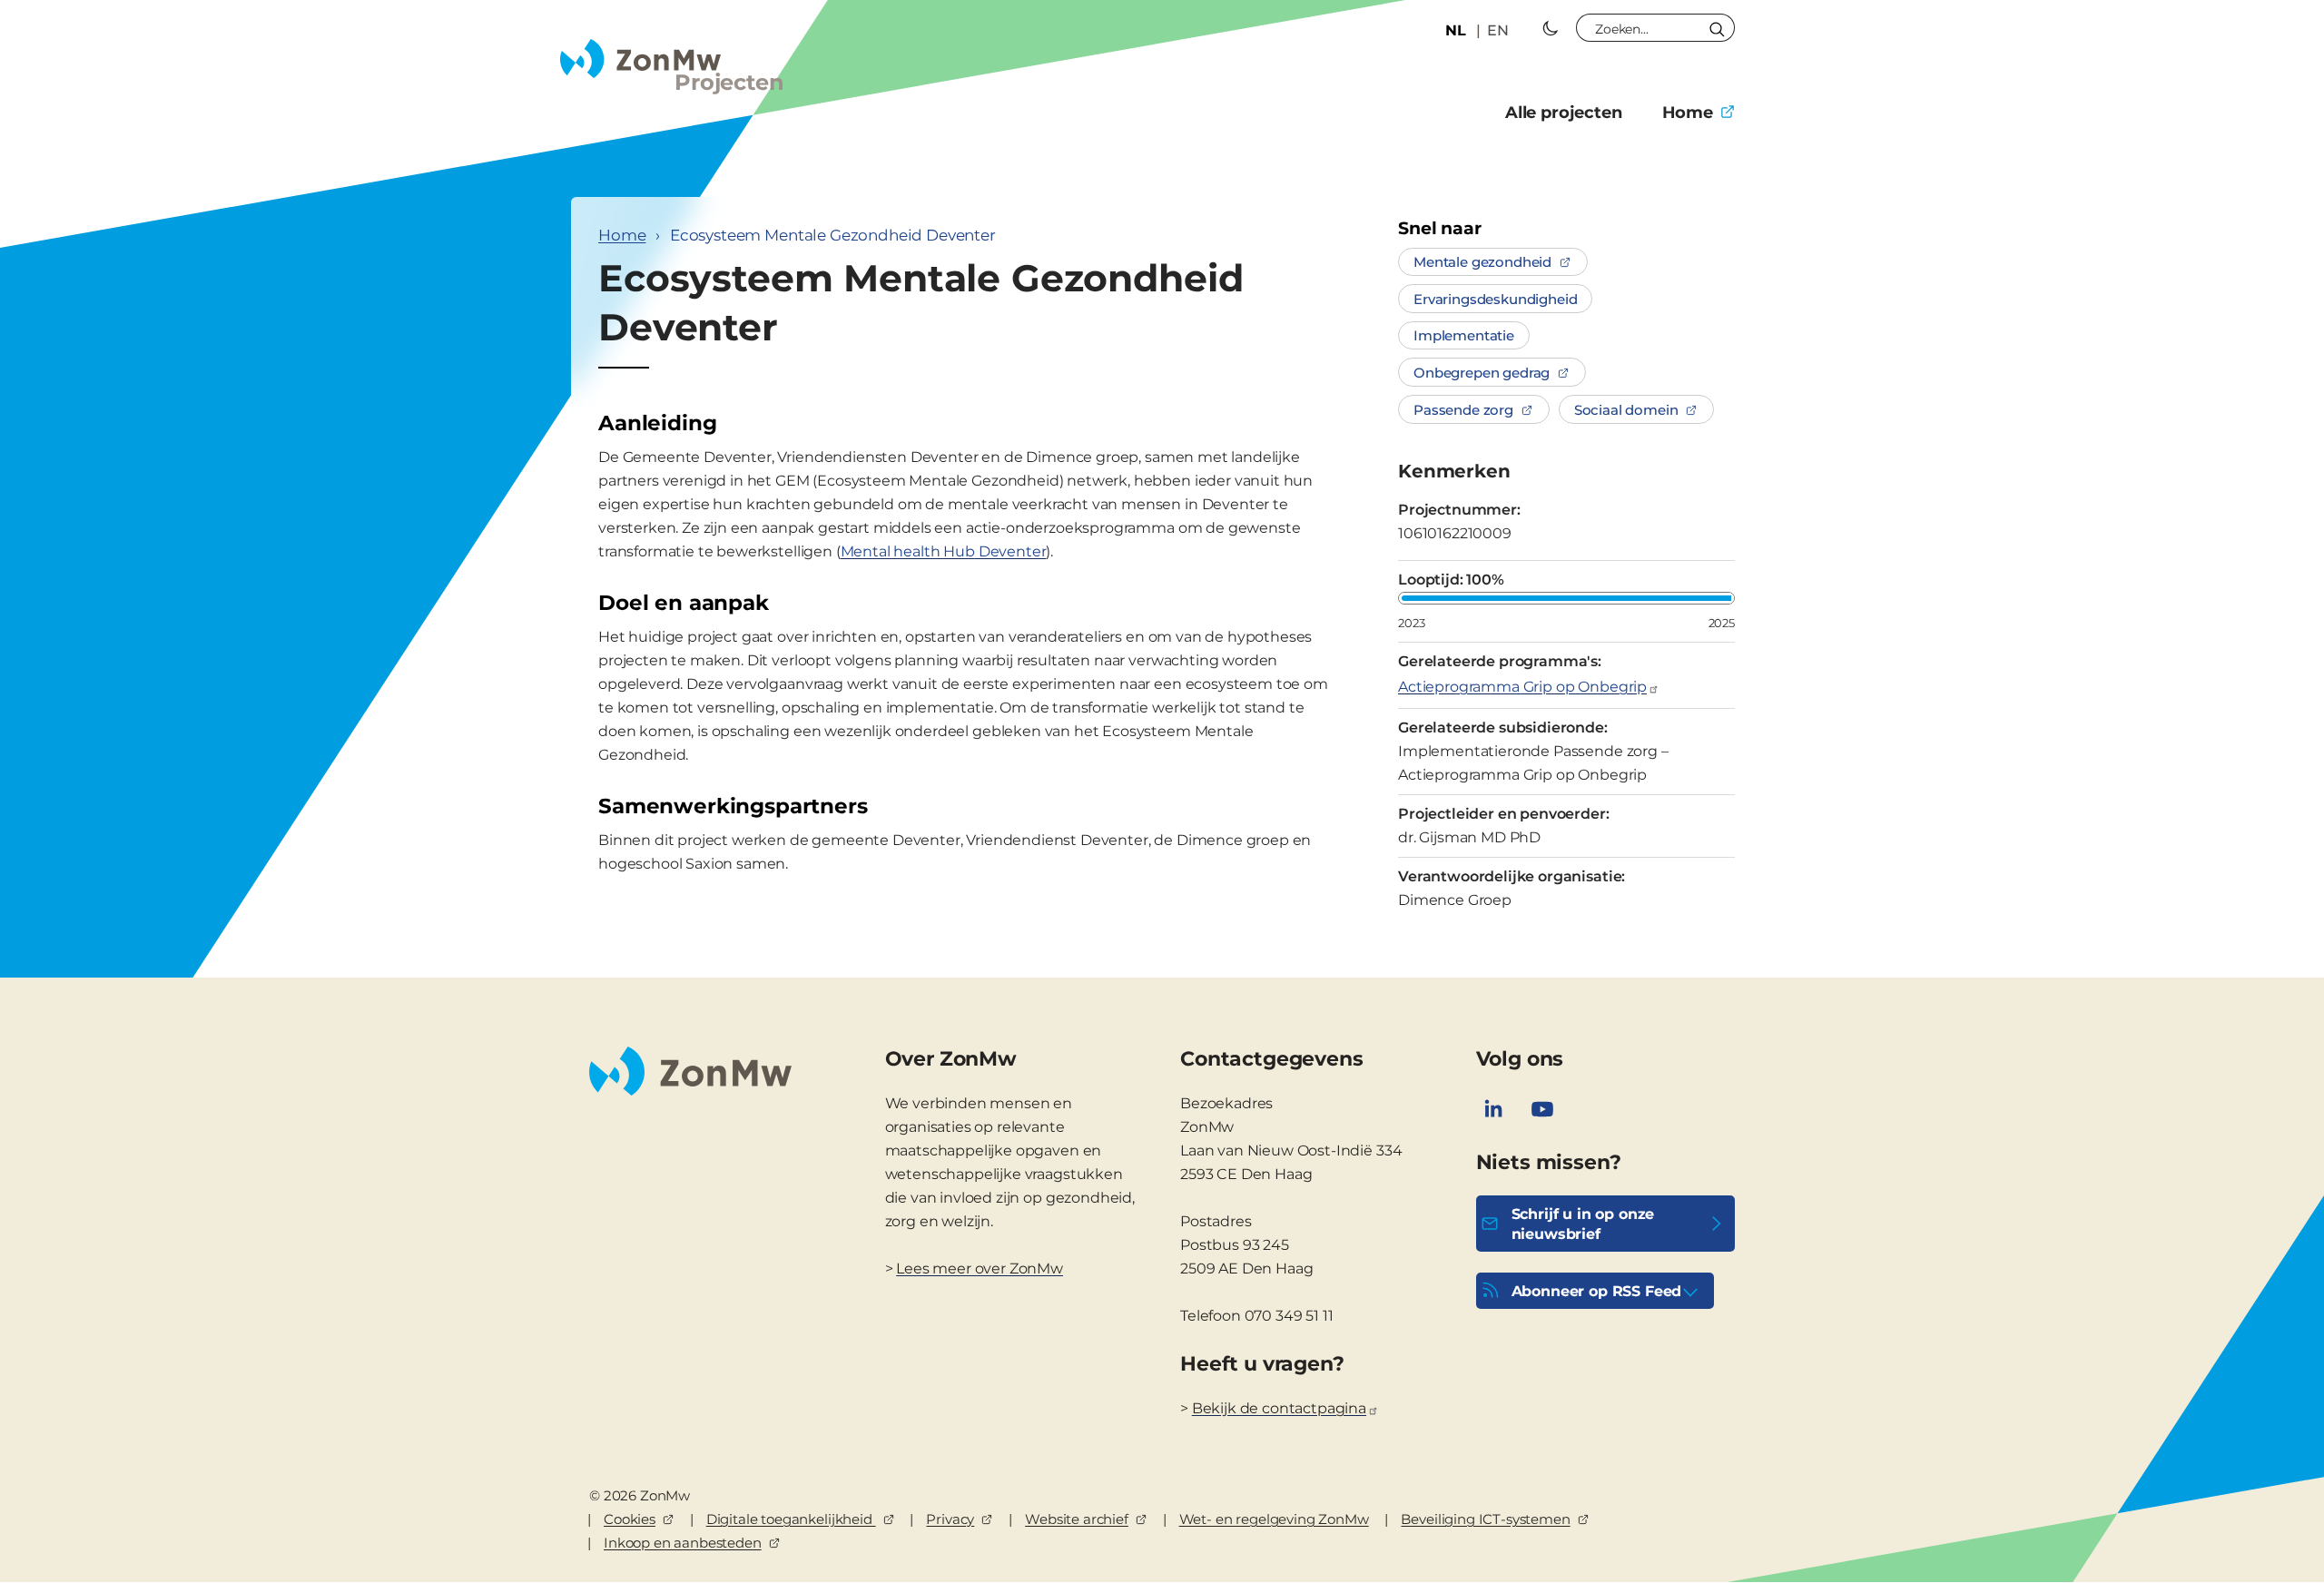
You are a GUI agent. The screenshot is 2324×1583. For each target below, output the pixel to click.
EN (1498, 30)
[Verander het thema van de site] (1551, 28)
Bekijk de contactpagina (1279, 1408)
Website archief (1077, 1519)
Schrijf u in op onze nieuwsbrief (1583, 1224)
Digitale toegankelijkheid (791, 1519)
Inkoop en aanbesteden (683, 1543)
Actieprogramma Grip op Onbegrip (1522, 687)
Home (1688, 113)
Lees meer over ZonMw (980, 1268)
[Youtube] (1542, 1109)
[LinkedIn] (1493, 1109)
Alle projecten (1564, 113)
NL (1456, 30)
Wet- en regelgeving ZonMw (1274, 1519)
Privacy (950, 1519)
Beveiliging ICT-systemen (1485, 1519)
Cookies (630, 1519)
